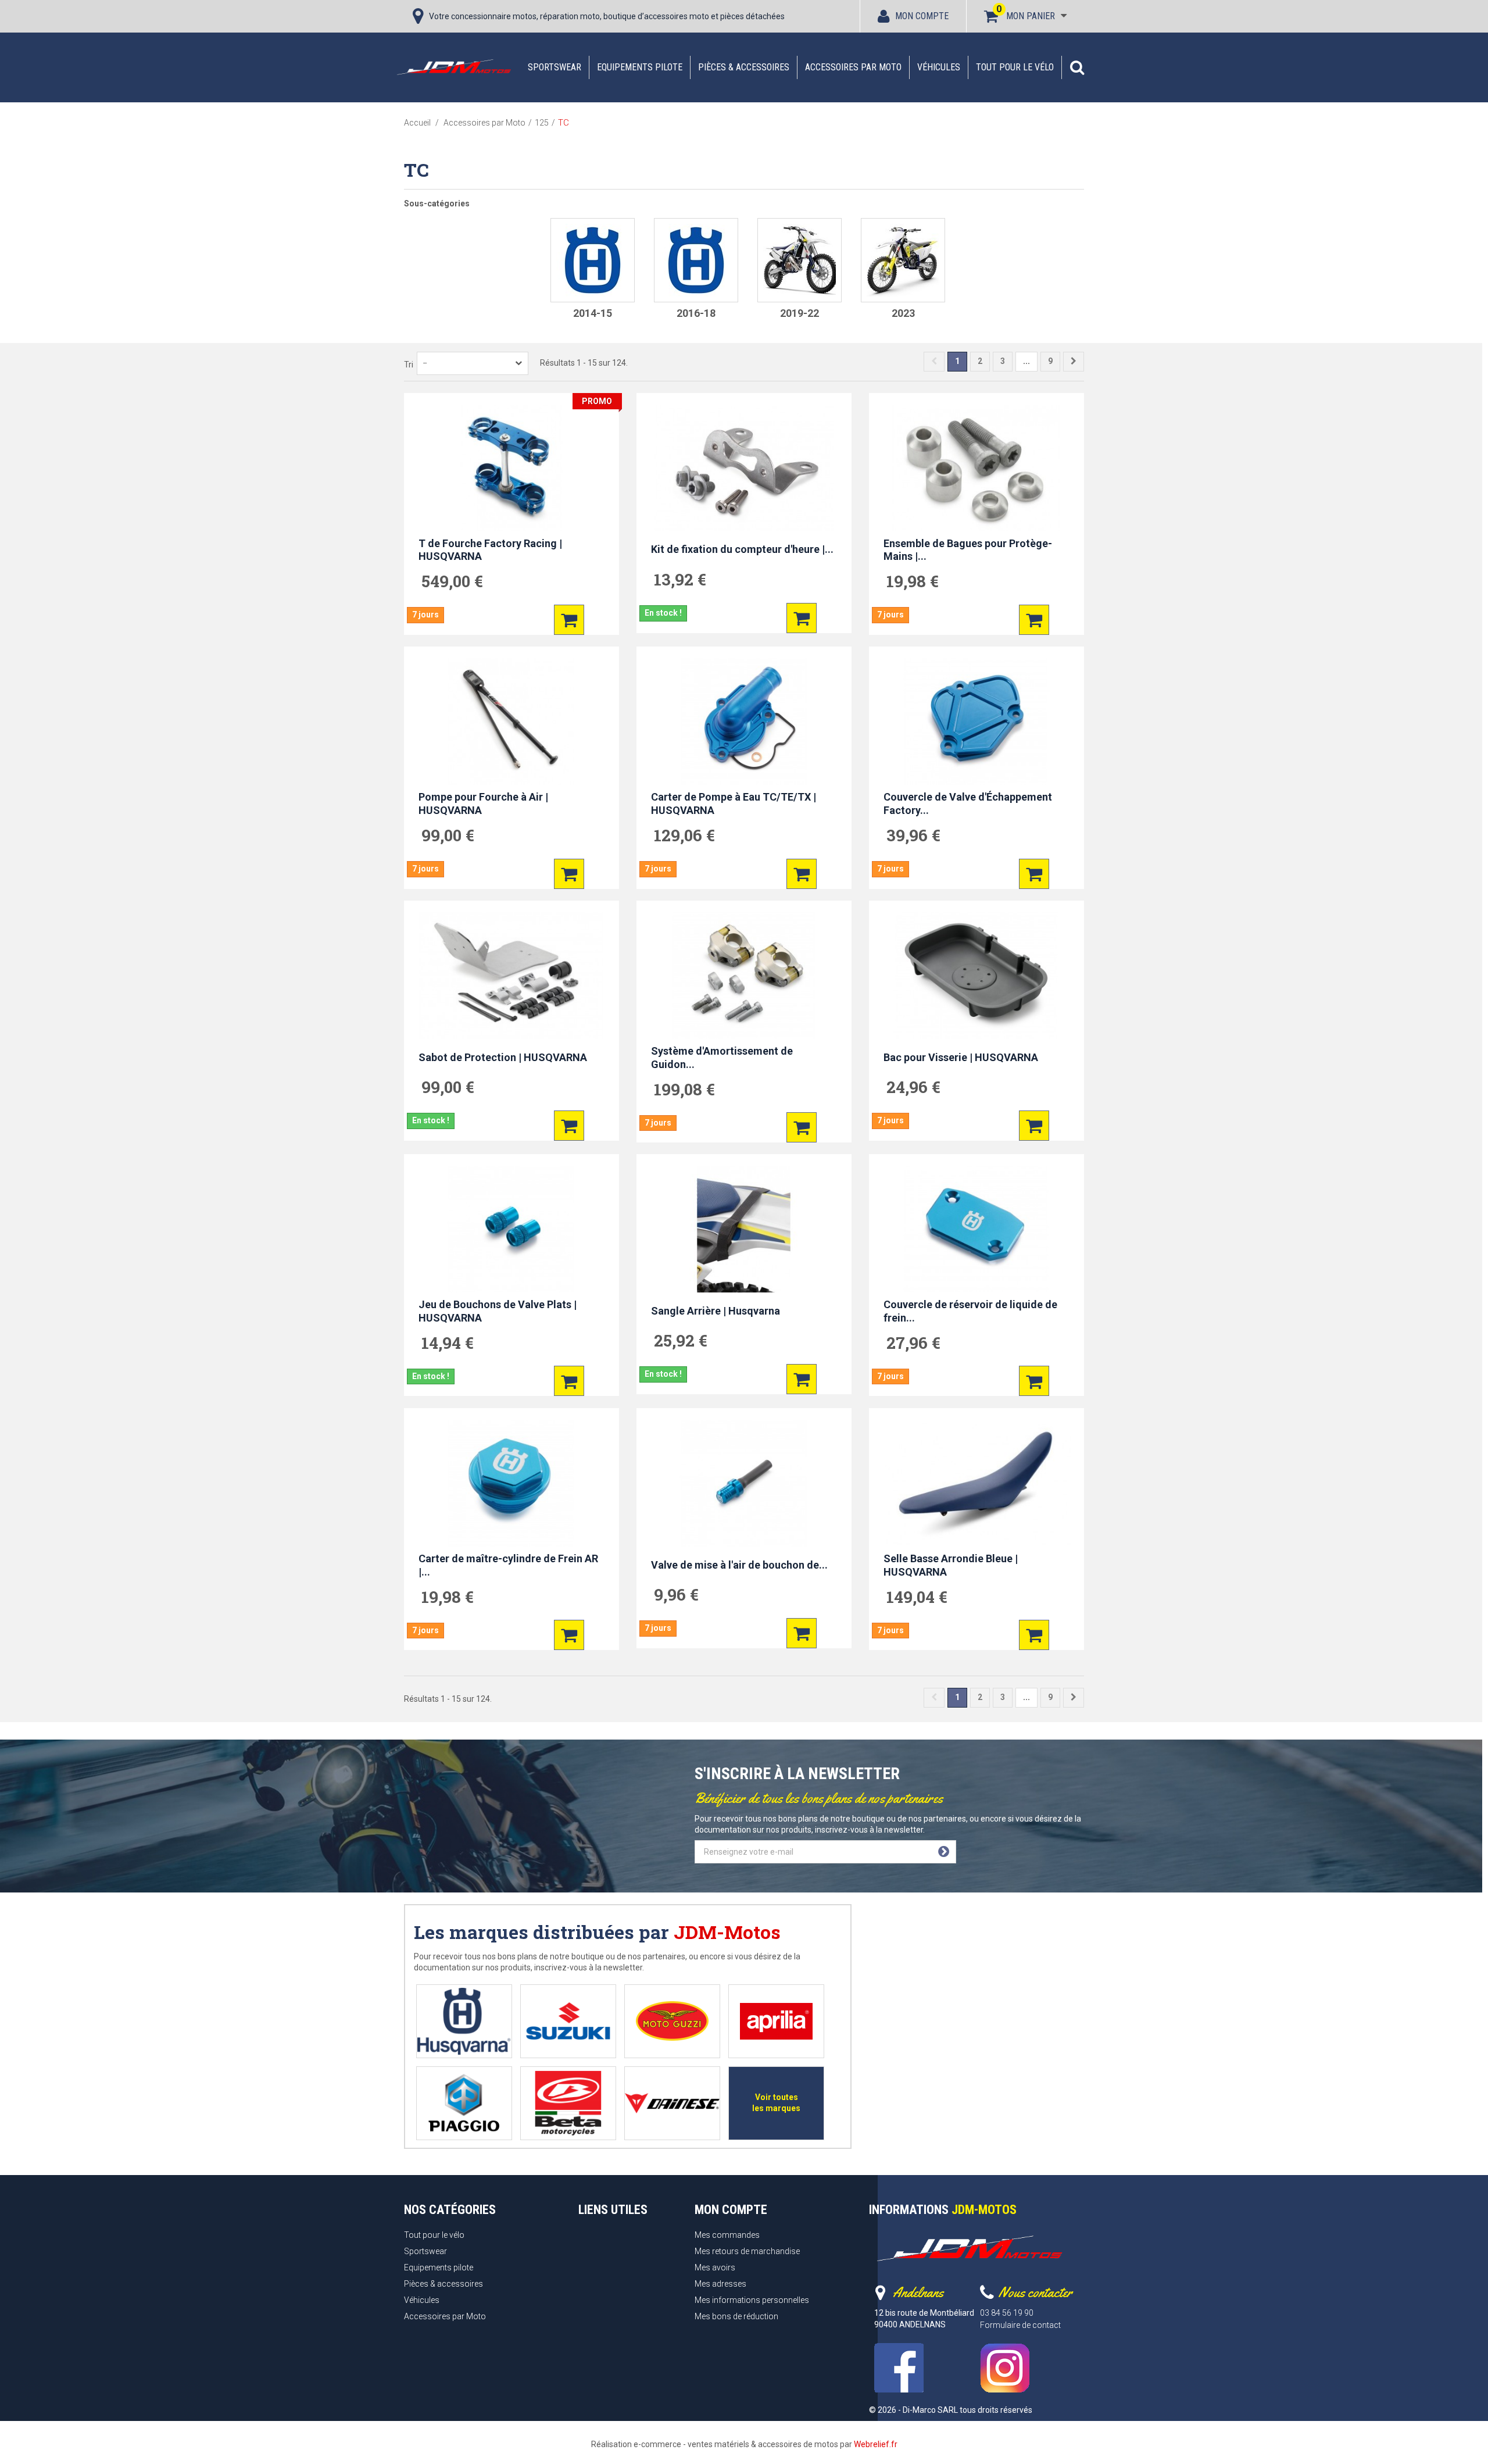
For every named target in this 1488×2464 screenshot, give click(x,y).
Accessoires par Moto (853, 67)
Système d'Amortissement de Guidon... (722, 1058)
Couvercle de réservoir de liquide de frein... (970, 1311)
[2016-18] (696, 260)
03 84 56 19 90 (1007, 2313)
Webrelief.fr (876, 2444)
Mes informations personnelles (752, 2300)
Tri (409, 365)
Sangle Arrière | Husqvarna (716, 1311)
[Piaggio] (464, 2103)
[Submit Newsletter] (944, 1852)
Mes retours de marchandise (747, 2251)
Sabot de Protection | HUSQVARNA (503, 1057)
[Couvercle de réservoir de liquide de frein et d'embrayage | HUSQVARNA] (977, 1229)
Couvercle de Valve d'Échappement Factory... (968, 804)
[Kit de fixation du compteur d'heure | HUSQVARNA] (744, 468)
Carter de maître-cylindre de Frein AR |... (508, 1565)
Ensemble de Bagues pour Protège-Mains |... (968, 550)
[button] (1077, 67)
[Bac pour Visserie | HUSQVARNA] (977, 976)
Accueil (417, 123)
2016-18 (696, 313)
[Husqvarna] (464, 2021)
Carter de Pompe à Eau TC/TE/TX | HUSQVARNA (734, 804)
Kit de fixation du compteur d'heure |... (742, 549)
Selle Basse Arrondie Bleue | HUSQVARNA (951, 1565)
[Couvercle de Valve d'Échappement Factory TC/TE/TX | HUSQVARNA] (977, 722)
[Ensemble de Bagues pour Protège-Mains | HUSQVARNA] (977, 468)
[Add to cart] (569, 620)
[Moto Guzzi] (672, 2021)
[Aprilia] (776, 2021)
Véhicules (939, 67)
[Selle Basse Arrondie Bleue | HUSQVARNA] (977, 1483)
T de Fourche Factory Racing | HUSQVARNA (490, 550)
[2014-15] (593, 260)
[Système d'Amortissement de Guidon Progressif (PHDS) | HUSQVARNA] (744, 976)
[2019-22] (800, 260)
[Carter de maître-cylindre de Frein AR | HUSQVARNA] (512, 1483)
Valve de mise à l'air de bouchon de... (739, 1564)
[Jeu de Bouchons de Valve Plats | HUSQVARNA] (512, 1229)
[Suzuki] (568, 2021)
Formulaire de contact (1020, 2325)
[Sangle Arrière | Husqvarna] (744, 1229)
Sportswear (555, 67)
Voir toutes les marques (776, 2103)
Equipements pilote (640, 67)
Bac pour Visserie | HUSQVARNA (961, 1057)
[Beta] (568, 2103)
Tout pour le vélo (1015, 67)
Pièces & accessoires (744, 67)
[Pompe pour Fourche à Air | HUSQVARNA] (512, 722)
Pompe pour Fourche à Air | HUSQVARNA (483, 804)
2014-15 (593, 313)
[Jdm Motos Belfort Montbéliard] (453, 67)
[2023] (903, 260)
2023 (903, 313)
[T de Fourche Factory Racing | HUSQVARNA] (512, 468)
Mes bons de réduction (736, 2316)
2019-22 (800, 313)
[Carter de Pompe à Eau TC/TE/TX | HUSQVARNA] (744, 722)
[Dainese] (672, 2103)
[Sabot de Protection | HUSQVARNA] (512, 976)
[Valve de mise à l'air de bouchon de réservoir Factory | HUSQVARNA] (744, 1483)
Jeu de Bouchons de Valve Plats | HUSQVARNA (498, 1311)
